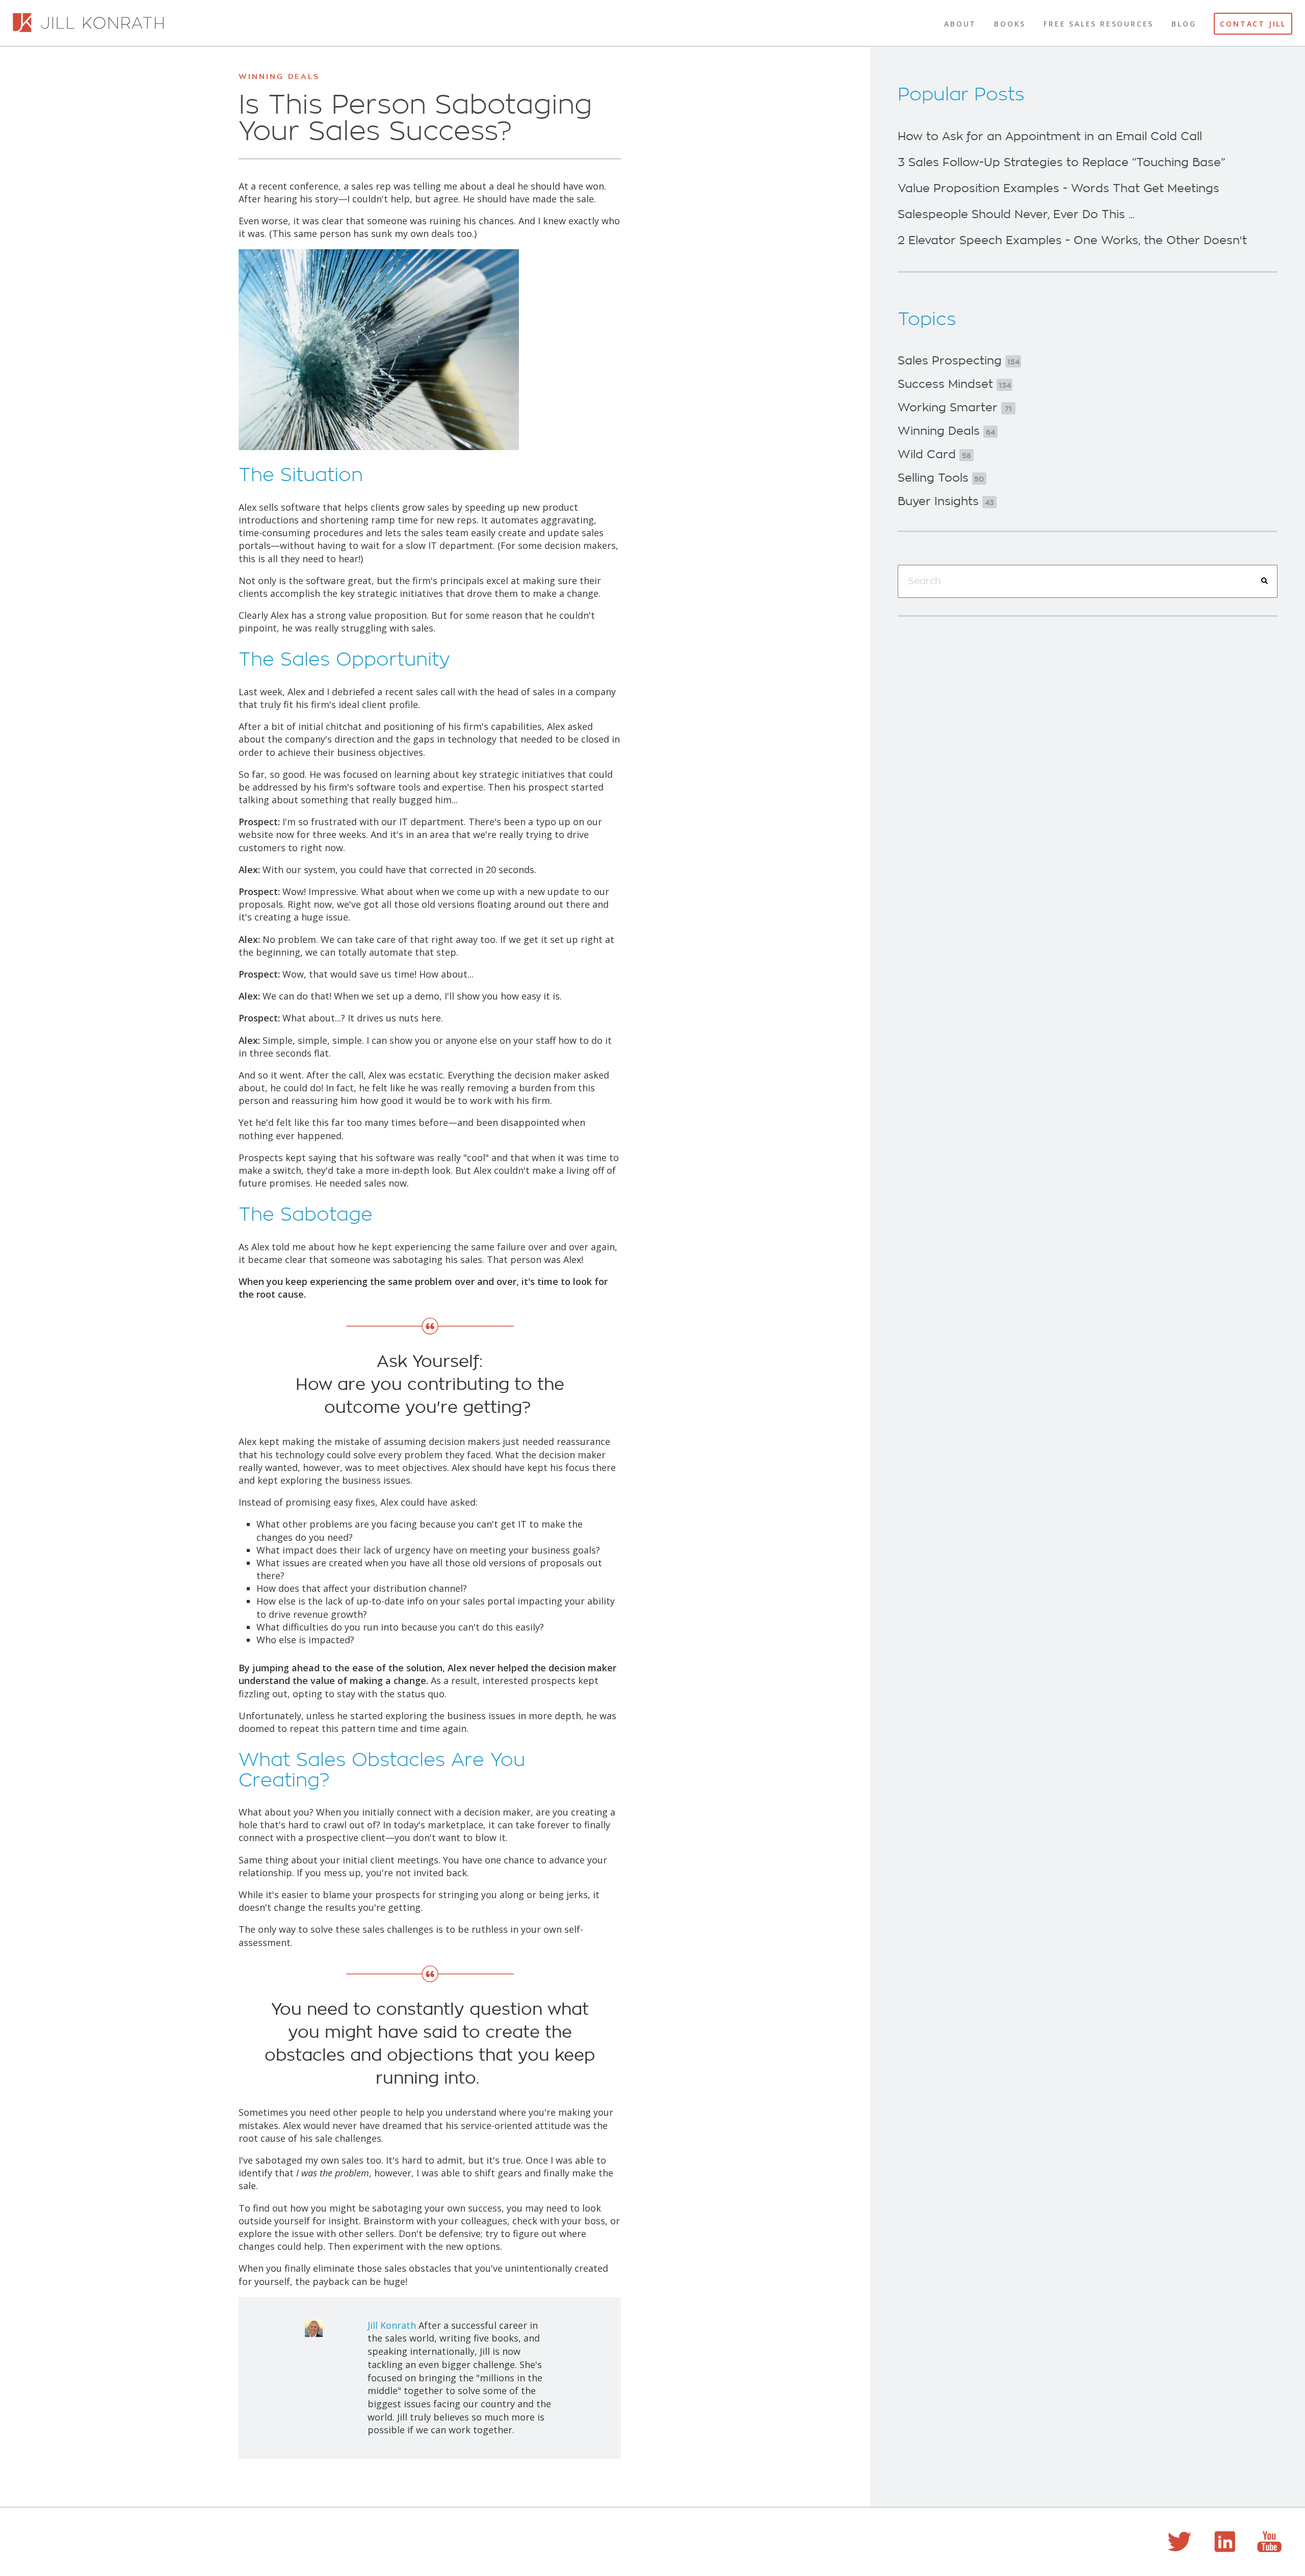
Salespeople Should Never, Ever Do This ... (1016, 215)
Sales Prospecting (959, 361)
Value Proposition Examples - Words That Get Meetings (1059, 189)
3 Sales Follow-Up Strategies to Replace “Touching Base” (1061, 163)
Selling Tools (941, 478)
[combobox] (1088, 582)
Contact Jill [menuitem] (1253, 24)
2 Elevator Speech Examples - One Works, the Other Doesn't (1072, 241)
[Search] (1264, 581)
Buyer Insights (946, 502)
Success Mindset (954, 384)
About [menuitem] (960, 24)
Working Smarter (955, 408)
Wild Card (934, 455)
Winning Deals (279, 76)
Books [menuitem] (1010, 24)
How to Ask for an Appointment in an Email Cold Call (1050, 137)
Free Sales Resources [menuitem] (1099, 24)
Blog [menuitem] (1184, 24)
